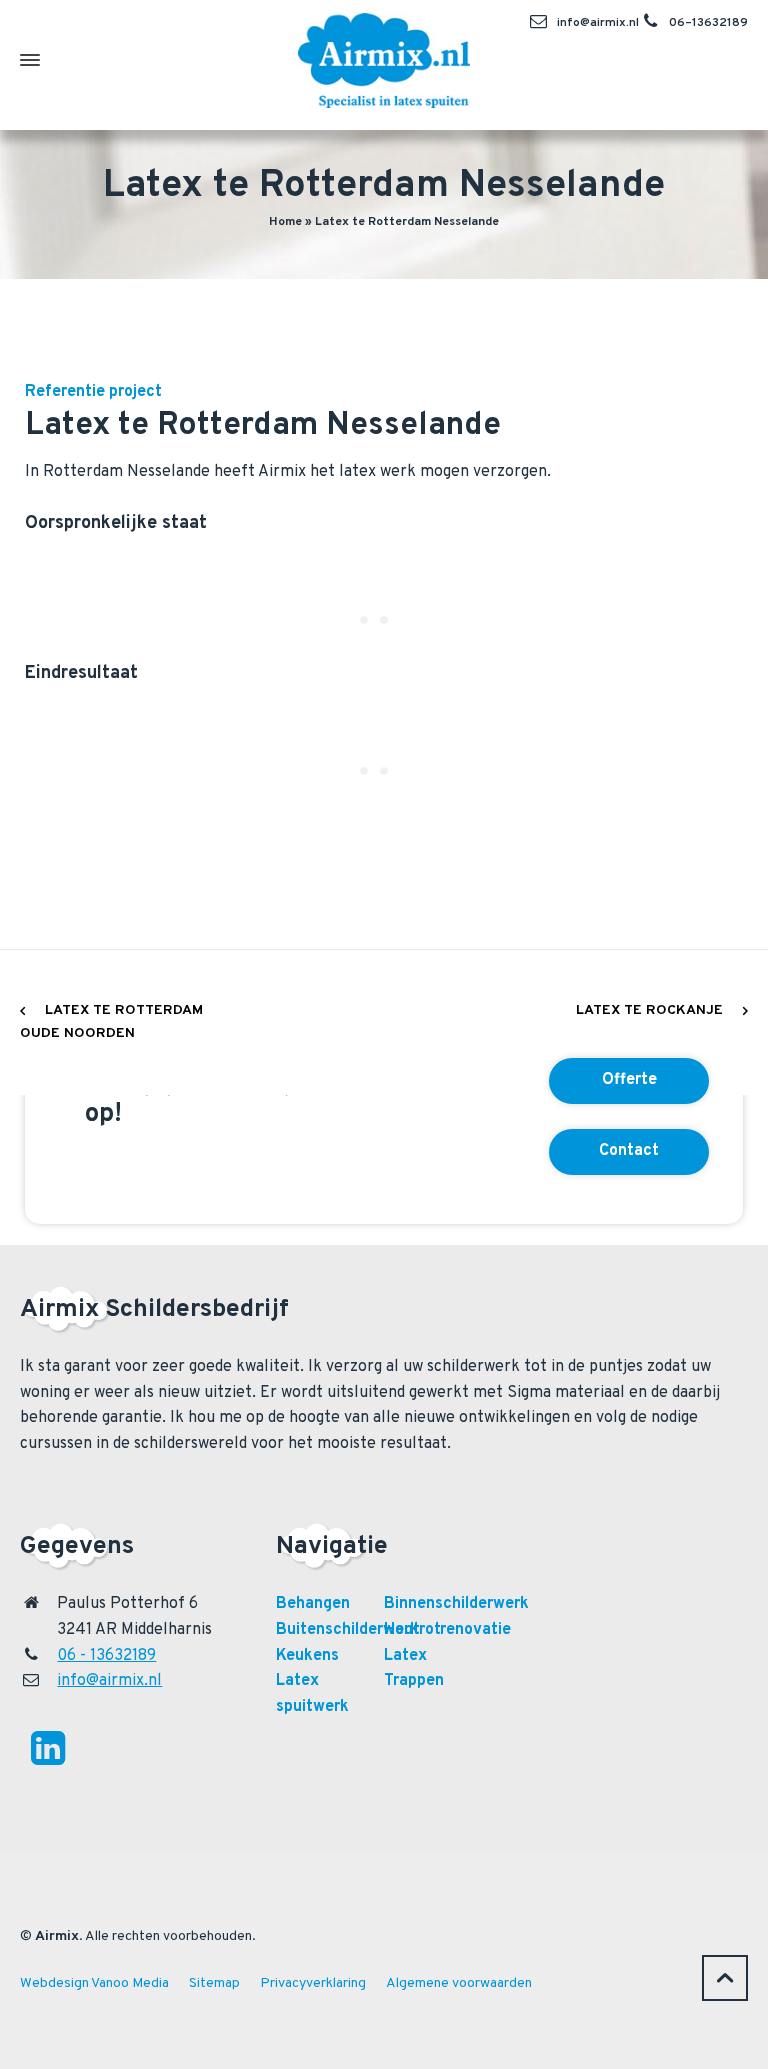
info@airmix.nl (598, 23)
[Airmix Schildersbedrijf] (384, 60)
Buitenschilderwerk (347, 1630)
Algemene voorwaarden (459, 1983)
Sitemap (214, 1983)
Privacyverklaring (313, 1983)
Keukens (307, 1656)
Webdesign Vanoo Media (94, 1983)
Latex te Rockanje (649, 1010)
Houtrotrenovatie (447, 1630)
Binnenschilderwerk (456, 1604)
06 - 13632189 (106, 1656)
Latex (405, 1656)
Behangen (313, 1604)
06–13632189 (708, 23)
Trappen (414, 1681)
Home (285, 222)
